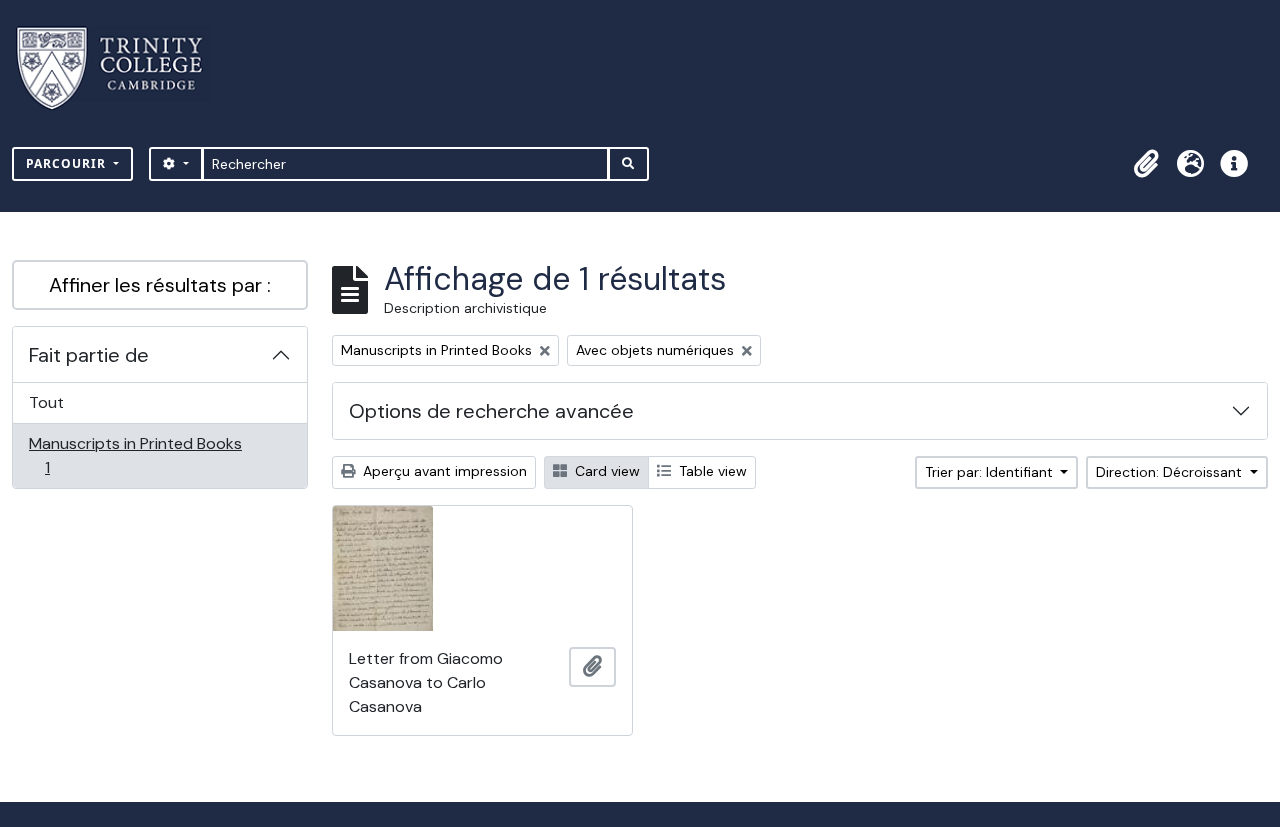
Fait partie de (89, 355)
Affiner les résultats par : (160, 285)
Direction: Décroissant (1171, 472)
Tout (46, 402)
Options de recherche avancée (491, 411)
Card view (605, 471)
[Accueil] (121, 68)
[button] (1146, 164)
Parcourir (68, 163)
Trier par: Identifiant (991, 472)
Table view (711, 471)
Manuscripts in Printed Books (135, 455)
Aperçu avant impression (443, 471)
